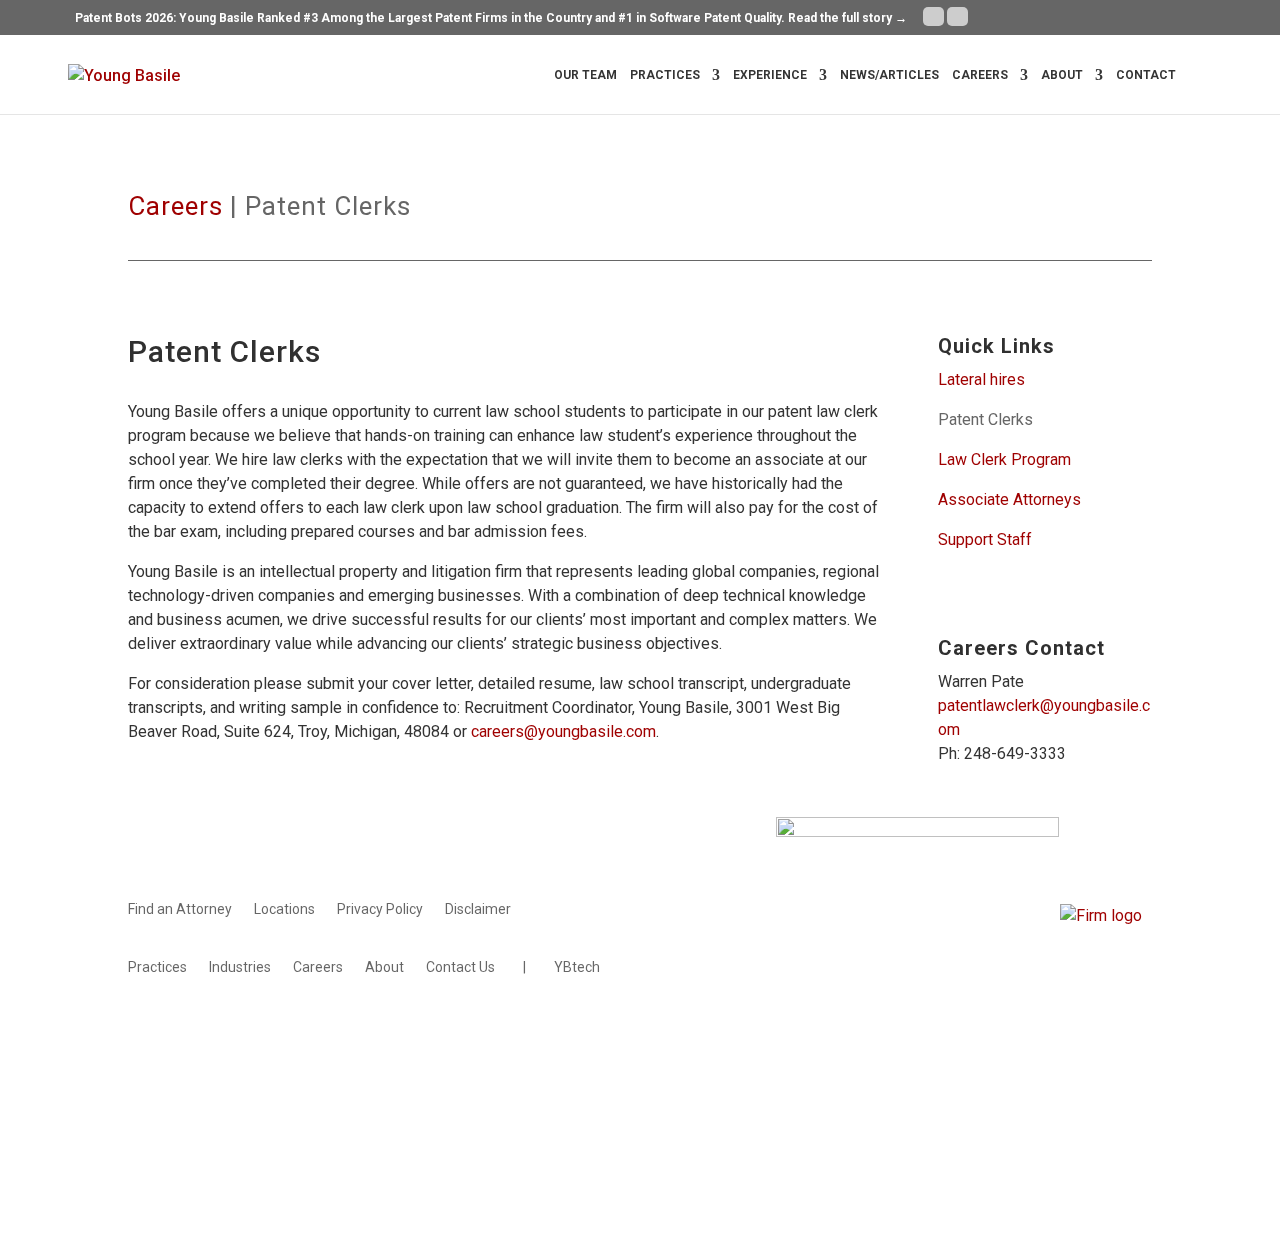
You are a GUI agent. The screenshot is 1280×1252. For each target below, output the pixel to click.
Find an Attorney (180, 909)
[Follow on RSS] (1136, 1049)
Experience (770, 75)
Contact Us (460, 967)
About (1062, 75)
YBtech (577, 967)
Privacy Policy (380, 909)
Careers (980, 75)
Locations (284, 909)
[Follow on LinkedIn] (1096, 1049)
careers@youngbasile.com (563, 731)
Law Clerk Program (1004, 459)
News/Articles (889, 75)
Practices (665, 75)
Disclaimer (478, 909)
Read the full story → (847, 18)
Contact (1146, 75)
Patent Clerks (985, 419)
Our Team (585, 75)
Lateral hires (981, 379)
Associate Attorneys (1011, 499)
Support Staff (985, 539)
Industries (240, 967)
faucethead (496, 1054)
